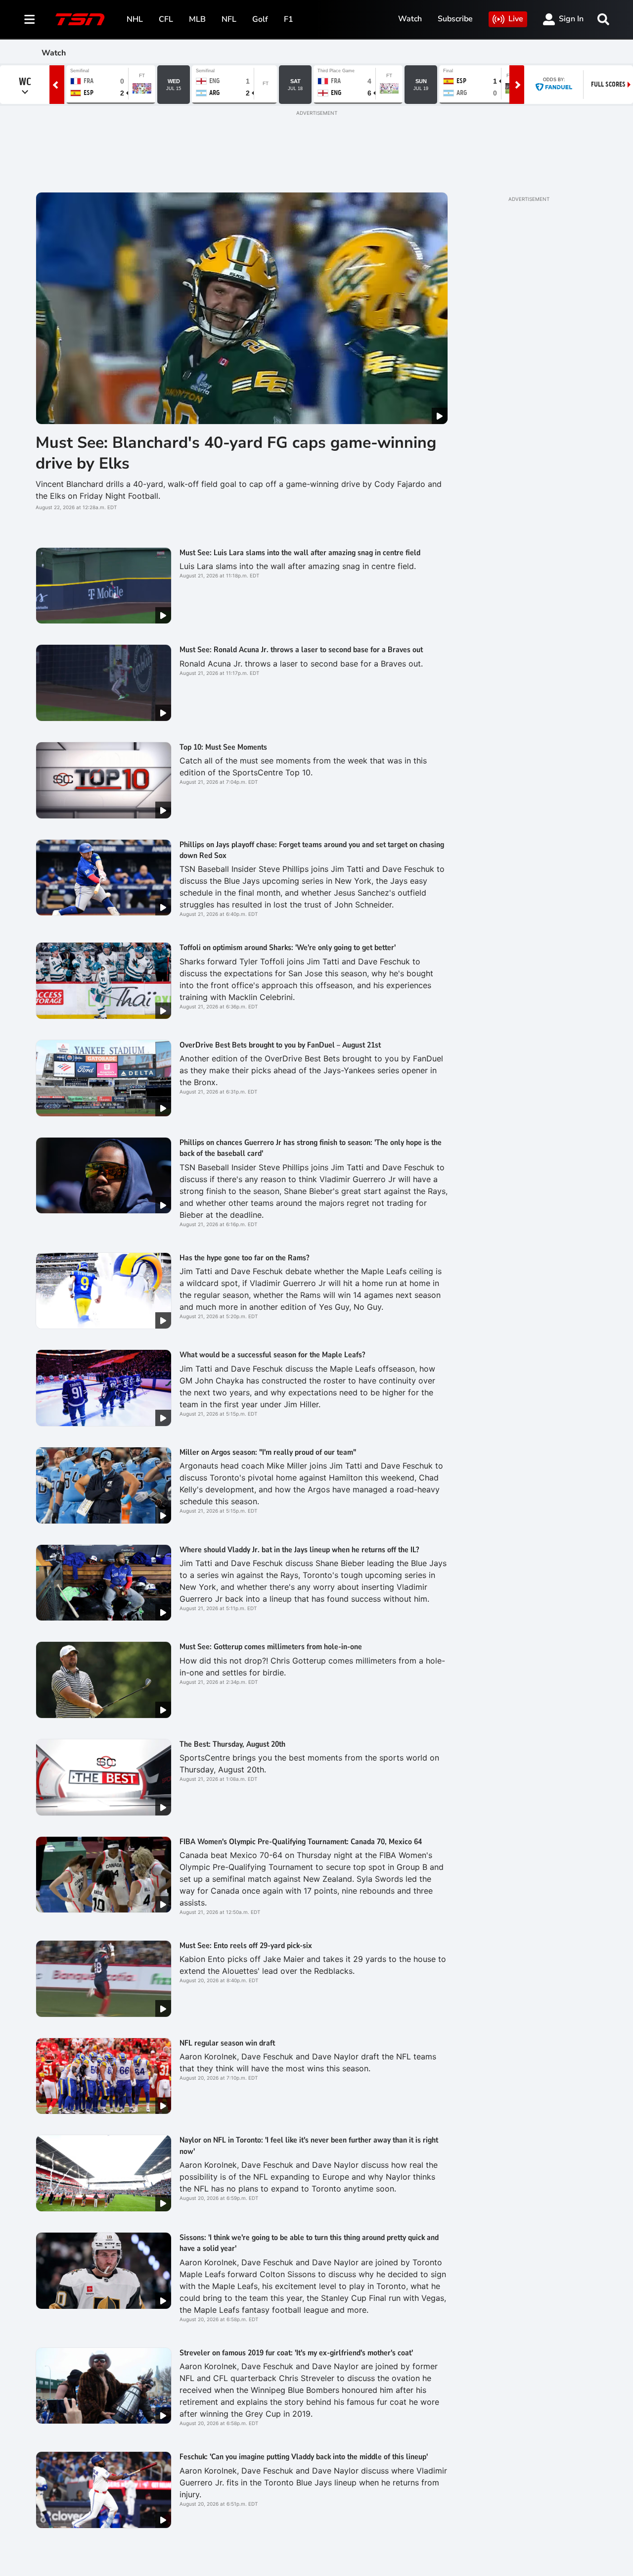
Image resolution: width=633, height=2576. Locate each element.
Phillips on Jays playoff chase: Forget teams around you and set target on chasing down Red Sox (312, 850)
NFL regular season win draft (227, 2043)
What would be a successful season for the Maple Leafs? (272, 1355)
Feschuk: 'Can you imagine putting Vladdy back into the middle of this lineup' (304, 2457)
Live (516, 19)
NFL (229, 19)
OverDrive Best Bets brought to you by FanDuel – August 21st (282, 1045)
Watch (410, 19)
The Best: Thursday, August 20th (232, 1744)
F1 (289, 19)
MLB (197, 19)
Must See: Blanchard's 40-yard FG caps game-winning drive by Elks (236, 453)
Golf (260, 19)
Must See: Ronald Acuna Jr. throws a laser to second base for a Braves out (301, 650)
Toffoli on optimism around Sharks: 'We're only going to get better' (288, 948)
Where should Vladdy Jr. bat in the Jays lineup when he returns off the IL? (299, 1550)
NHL (135, 19)
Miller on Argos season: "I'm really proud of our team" (268, 1452)
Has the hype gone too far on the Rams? (244, 1258)
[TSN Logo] (80, 19)
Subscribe (455, 19)
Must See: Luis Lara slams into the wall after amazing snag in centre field (300, 553)
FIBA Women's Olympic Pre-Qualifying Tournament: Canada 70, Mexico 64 (301, 1842)
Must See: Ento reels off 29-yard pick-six (246, 1946)
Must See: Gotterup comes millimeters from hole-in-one (271, 1647)
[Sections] (30, 19)
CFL (166, 19)
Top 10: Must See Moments (223, 747)
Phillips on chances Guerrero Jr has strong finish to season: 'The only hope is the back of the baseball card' (311, 1148)
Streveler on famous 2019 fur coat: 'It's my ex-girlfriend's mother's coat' (296, 2353)
